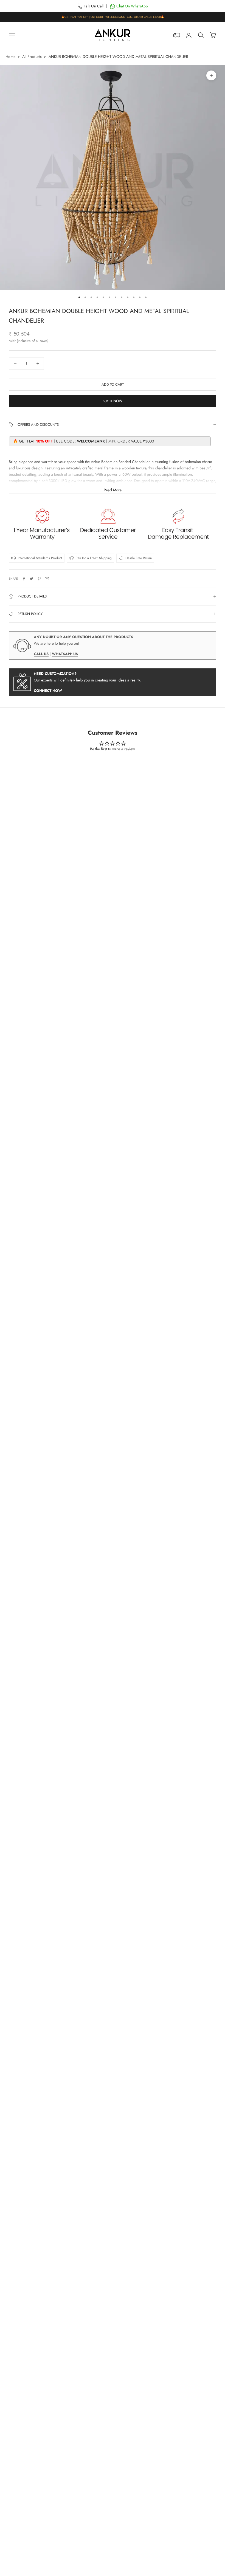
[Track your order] (177, 35)
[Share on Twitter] (32, 579)
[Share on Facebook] (24, 579)
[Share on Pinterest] (39, 579)
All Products (32, 57)
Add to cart (113, 384)
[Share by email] (47, 579)
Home (10, 57)
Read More (113, 490)
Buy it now (113, 401)
